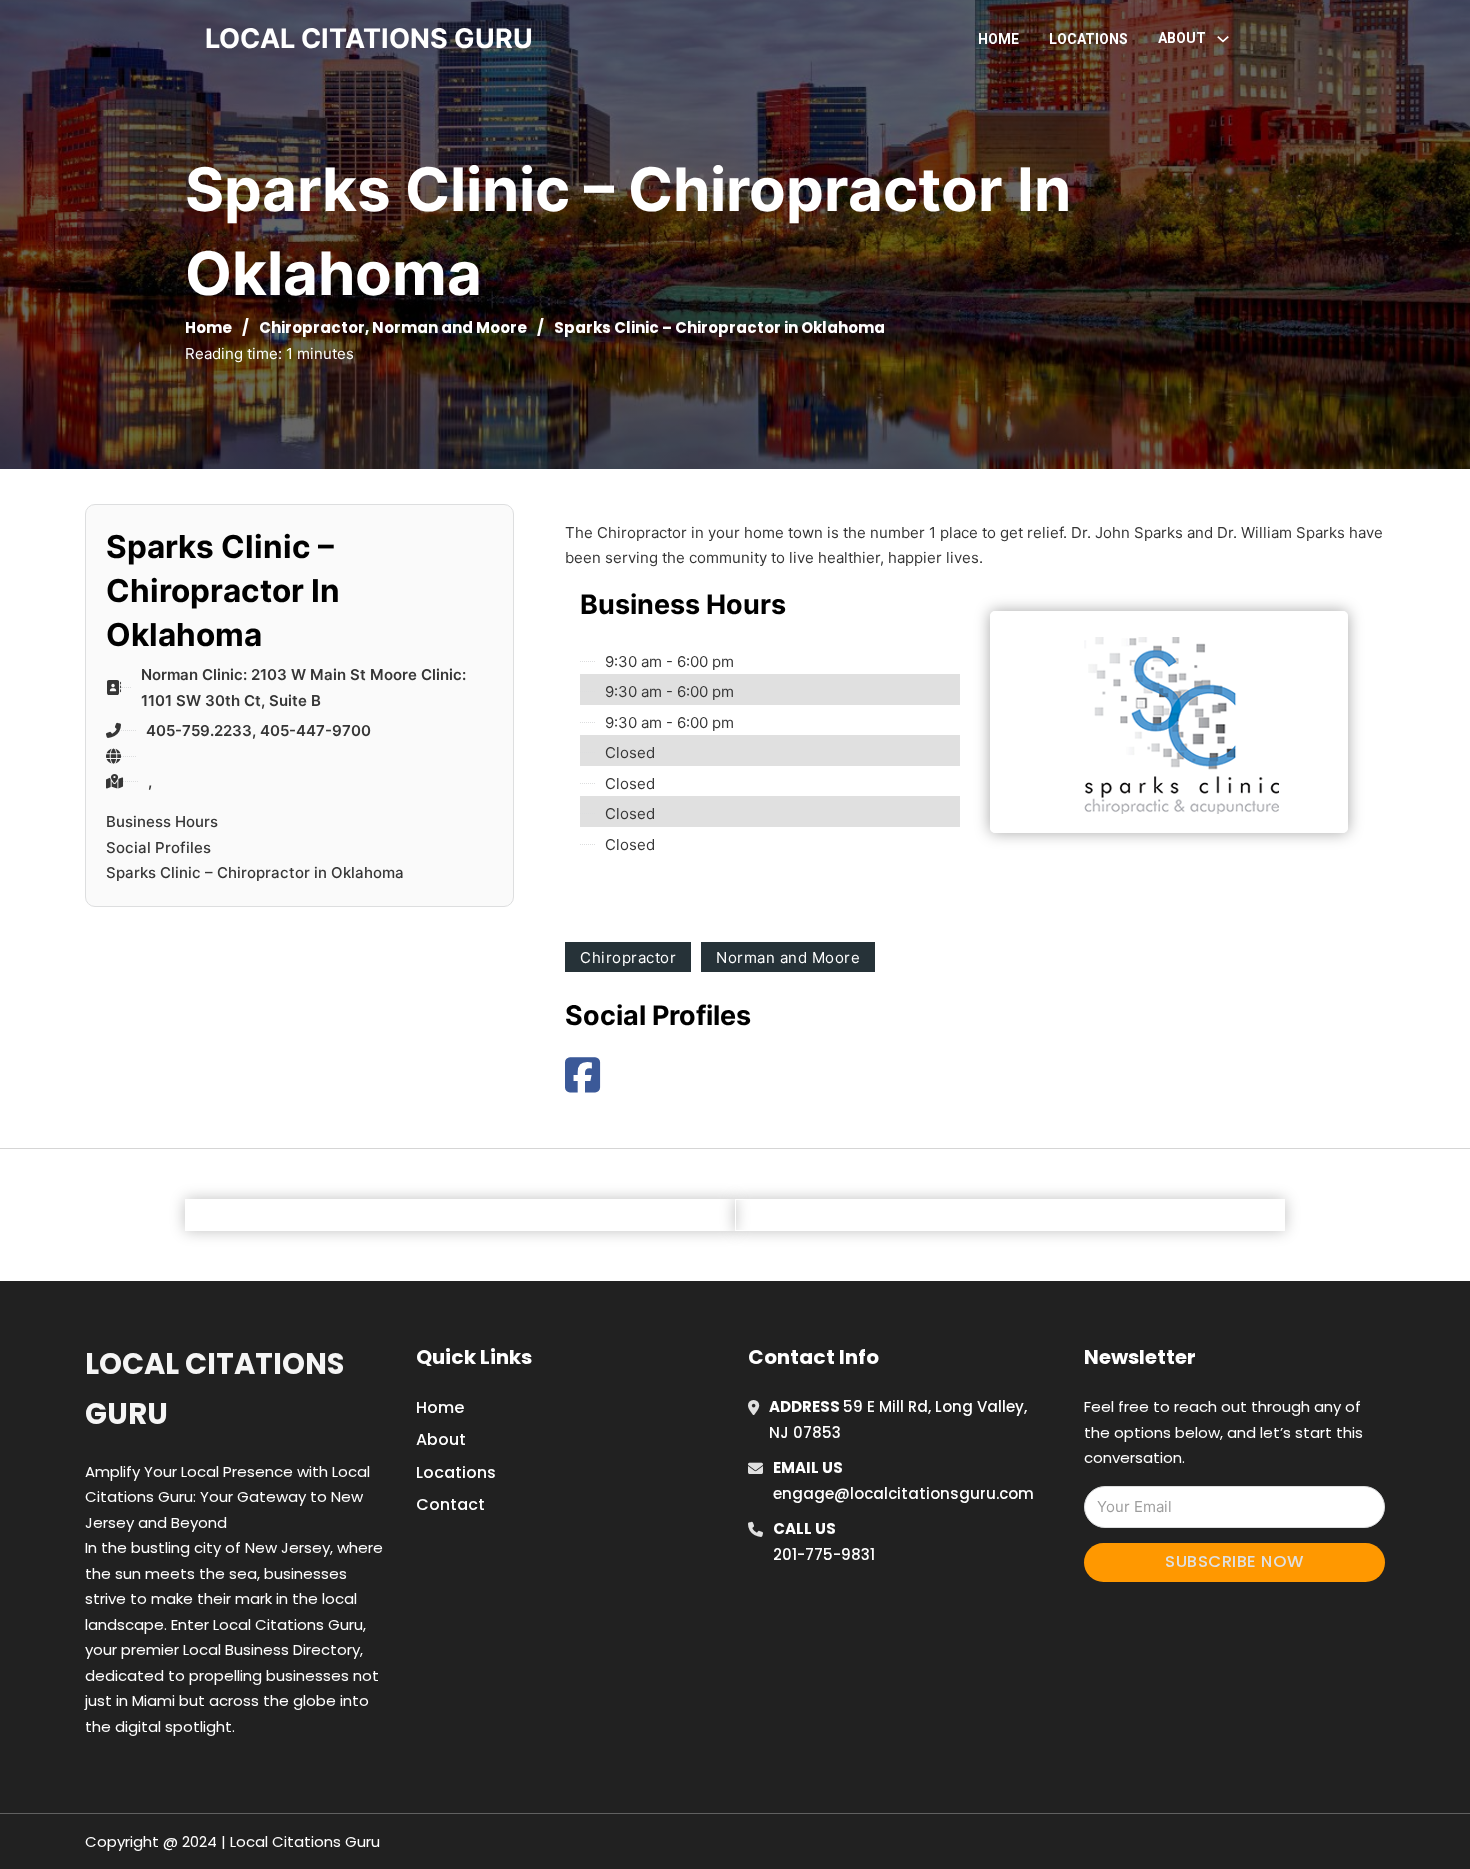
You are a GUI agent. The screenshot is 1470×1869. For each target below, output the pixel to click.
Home (998, 39)
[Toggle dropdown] (1223, 39)
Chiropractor (312, 327)
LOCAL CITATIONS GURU (369, 38)
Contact (450, 1504)
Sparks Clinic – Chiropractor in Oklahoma (255, 872)
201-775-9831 (824, 1554)
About (441, 1439)
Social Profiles (158, 847)
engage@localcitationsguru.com (903, 1493)
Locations (1088, 39)
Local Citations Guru (214, 1388)
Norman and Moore (449, 327)
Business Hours (162, 821)
